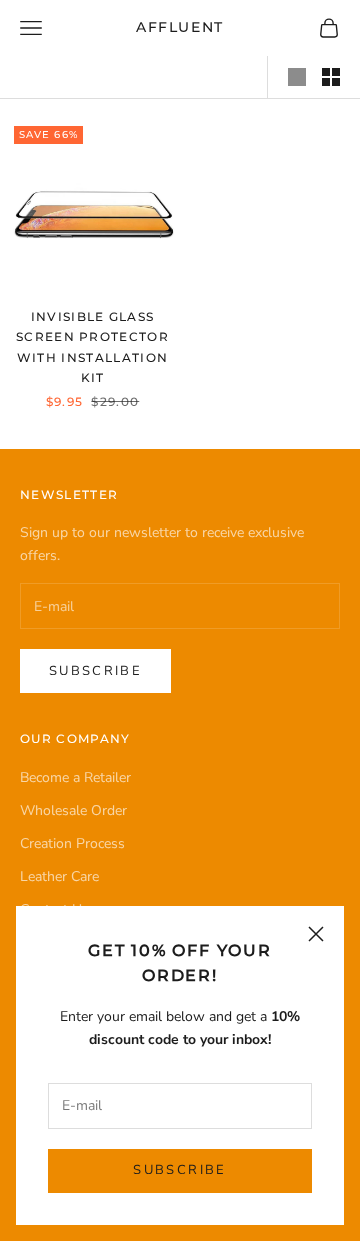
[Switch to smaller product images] (331, 77)
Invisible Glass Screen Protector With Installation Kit (92, 347)
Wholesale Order (73, 810)
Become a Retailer (75, 777)
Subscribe (179, 1170)
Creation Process (72, 843)
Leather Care (59, 876)
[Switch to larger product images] (297, 77)
